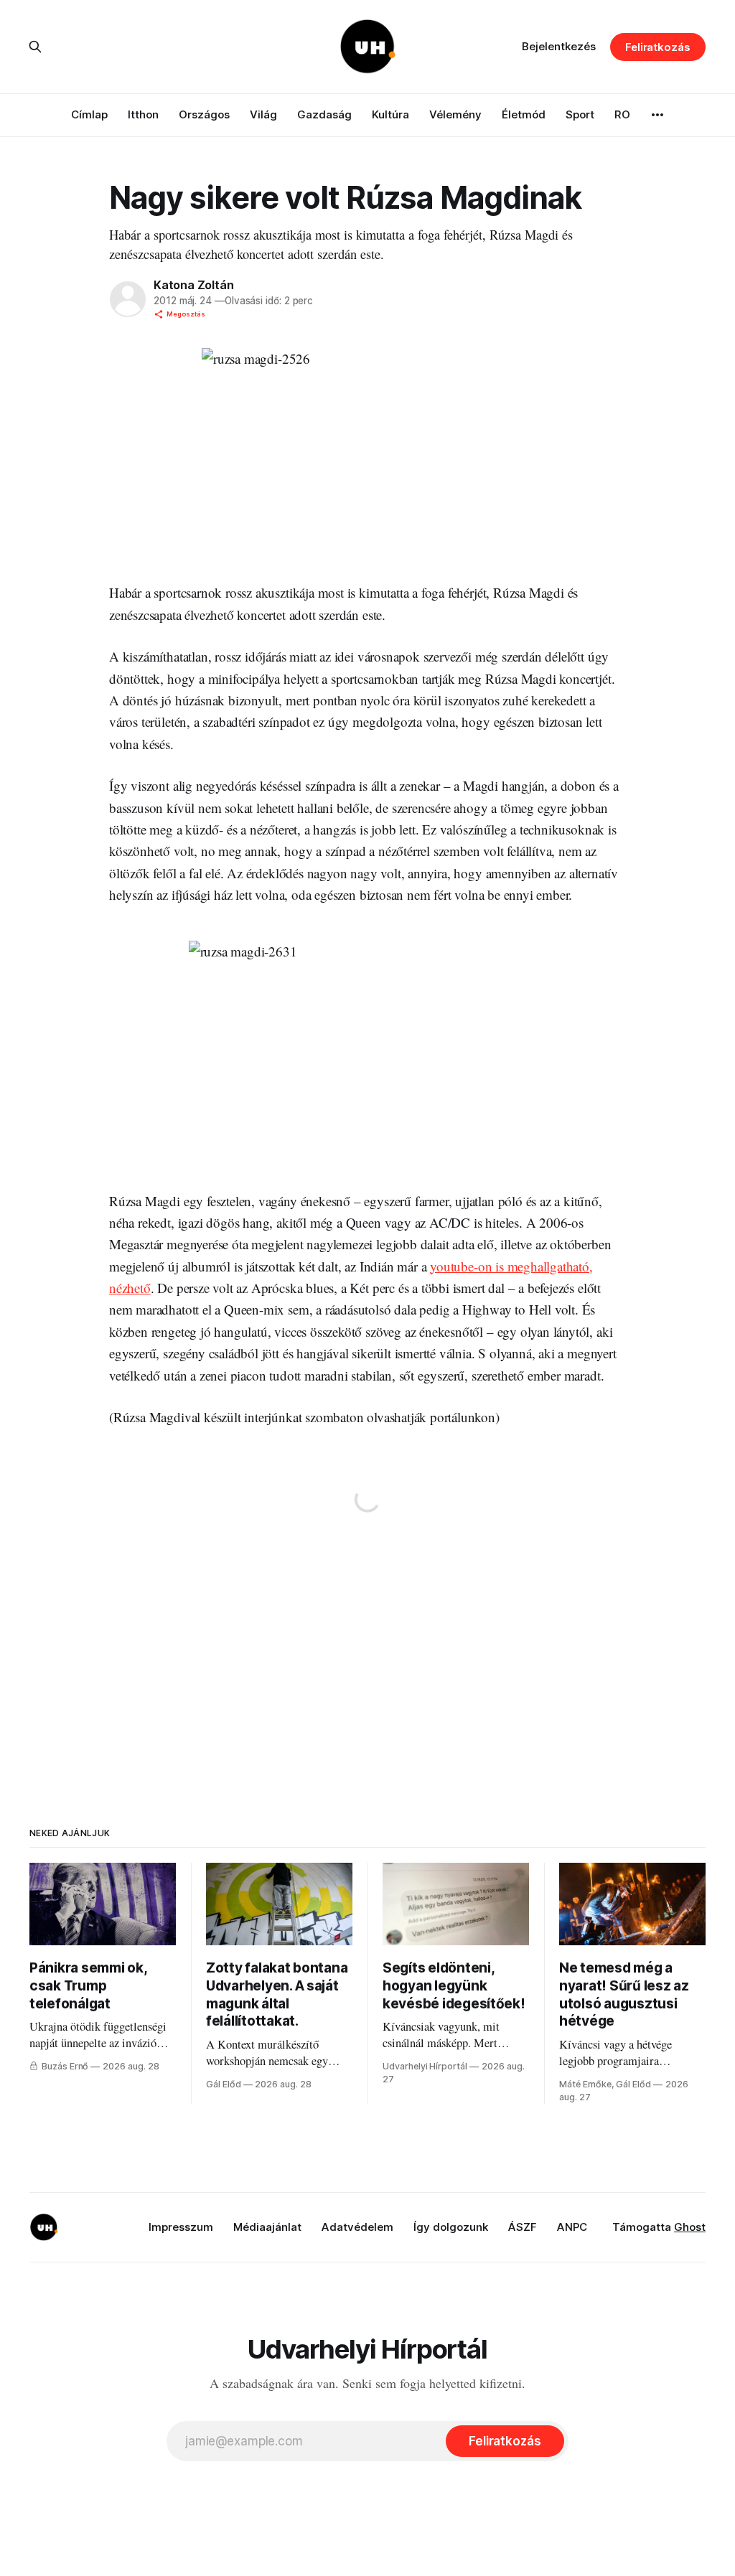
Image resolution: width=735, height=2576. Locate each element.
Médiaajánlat (267, 2227)
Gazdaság (324, 114)
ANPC (572, 2227)
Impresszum (181, 2227)
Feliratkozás (658, 47)
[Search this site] (35, 47)
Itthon (143, 114)
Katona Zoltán (193, 285)
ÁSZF (523, 2227)
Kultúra (390, 114)
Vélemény (455, 114)
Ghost (690, 2227)
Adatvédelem (357, 2227)
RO (622, 114)
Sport (580, 114)
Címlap (89, 114)
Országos (204, 114)
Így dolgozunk (451, 2227)
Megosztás (186, 314)
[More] (657, 115)
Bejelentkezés (559, 46)
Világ (263, 114)
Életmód (524, 114)
